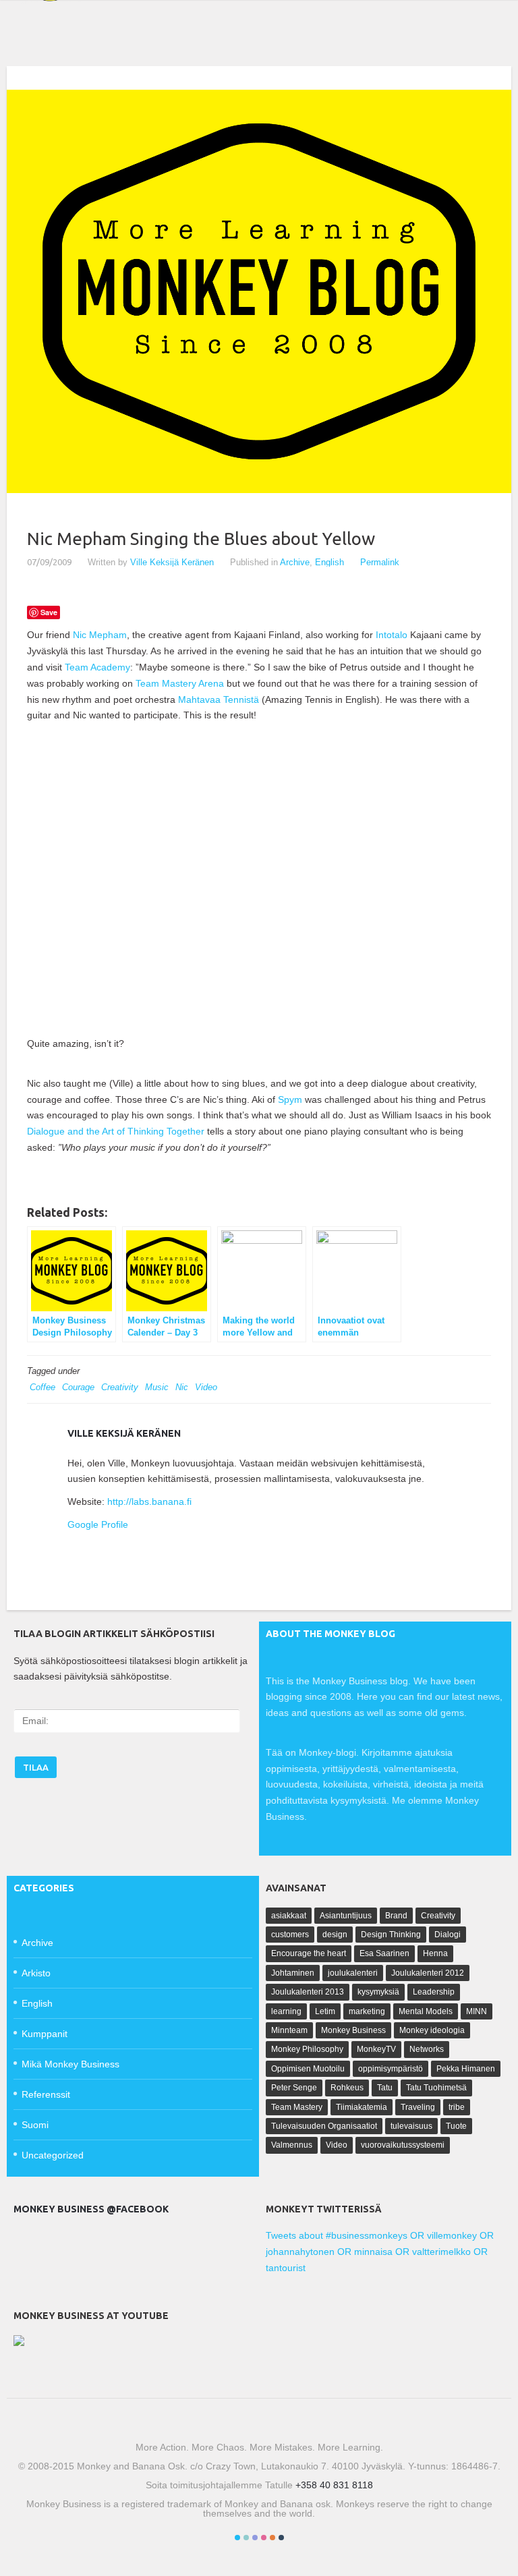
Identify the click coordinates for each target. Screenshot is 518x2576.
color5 (272, 2538)
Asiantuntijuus (346, 1916)
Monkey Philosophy (307, 2049)
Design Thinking (391, 1935)
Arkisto (36, 1973)
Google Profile (98, 1524)
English (329, 562)
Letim (325, 2011)
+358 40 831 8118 (334, 2485)
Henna (435, 1953)
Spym (290, 1099)
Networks (427, 2049)
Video (206, 1387)
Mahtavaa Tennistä (220, 699)
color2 (246, 2538)
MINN (477, 2011)
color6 (281, 2538)
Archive (295, 562)
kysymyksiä (378, 1992)
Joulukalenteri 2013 (308, 1992)
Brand (396, 1916)
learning (286, 2011)
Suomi (35, 2125)
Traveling (418, 2107)
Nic (182, 1387)
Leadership (434, 1992)
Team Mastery (297, 2107)
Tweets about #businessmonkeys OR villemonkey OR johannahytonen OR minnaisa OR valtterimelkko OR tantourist (380, 2252)
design (335, 1935)
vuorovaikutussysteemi (403, 2145)
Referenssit (46, 2094)
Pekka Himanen (466, 2069)
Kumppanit (45, 2034)
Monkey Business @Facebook (91, 2209)
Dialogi (448, 1935)
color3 (255, 2538)
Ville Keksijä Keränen (172, 562)
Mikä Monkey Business (70, 2064)
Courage (78, 1387)
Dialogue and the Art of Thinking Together (116, 1131)
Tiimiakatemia (362, 2107)
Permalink (380, 562)
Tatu (385, 2088)
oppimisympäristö (391, 2069)
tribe (457, 2107)
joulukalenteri (353, 1973)
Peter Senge (294, 2088)
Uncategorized (53, 2155)
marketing (367, 2011)
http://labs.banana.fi (149, 1501)
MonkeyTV (376, 2049)
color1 (237, 2538)
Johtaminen (293, 1973)
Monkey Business (353, 2030)
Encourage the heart (309, 1953)
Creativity (120, 1387)
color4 (264, 2538)
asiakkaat (289, 1916)
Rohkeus (347, 2088)
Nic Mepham (100, 635)
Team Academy (97, 667)
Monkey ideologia (432, 2030)
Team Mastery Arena (180, 683)
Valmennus (292, 2145)
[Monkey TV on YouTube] (19, 2343)
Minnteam (289, 2030)
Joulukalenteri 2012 (428, 1973)
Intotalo (392, 635)
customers (290, 1935)
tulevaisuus (411, 2126)
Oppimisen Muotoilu (308, 2069)
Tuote (456, 2126)
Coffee (42, 1387)
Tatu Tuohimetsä (436, 2088)
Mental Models (426, 2011)
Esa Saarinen (384, 1953)
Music (157, 1387)
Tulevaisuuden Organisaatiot (324, 2126)
